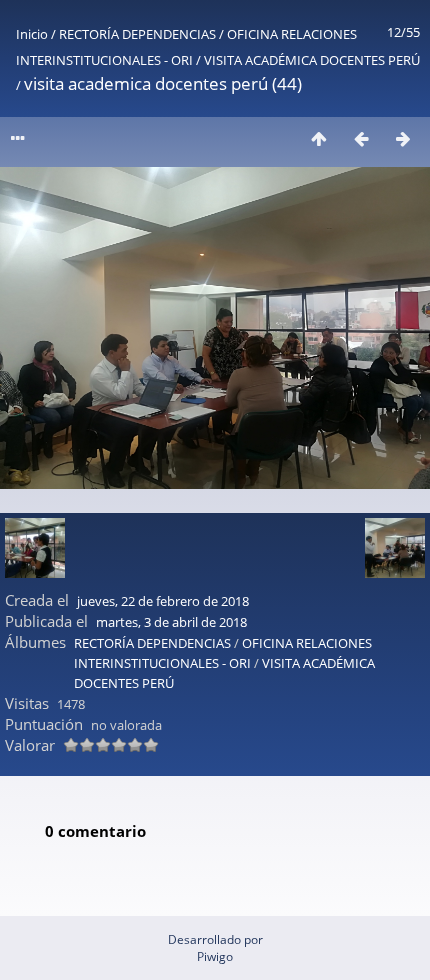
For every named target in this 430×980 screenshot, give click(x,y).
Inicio (32, 34)
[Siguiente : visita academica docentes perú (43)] (403, 138)
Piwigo (215, 956)
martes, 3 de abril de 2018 (171, 622)
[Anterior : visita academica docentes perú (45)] (361, 138)
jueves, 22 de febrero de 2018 (163, 601)
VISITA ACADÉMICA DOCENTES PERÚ (312, 60)
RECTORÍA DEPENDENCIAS (137, 34)
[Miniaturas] (319, 138)
